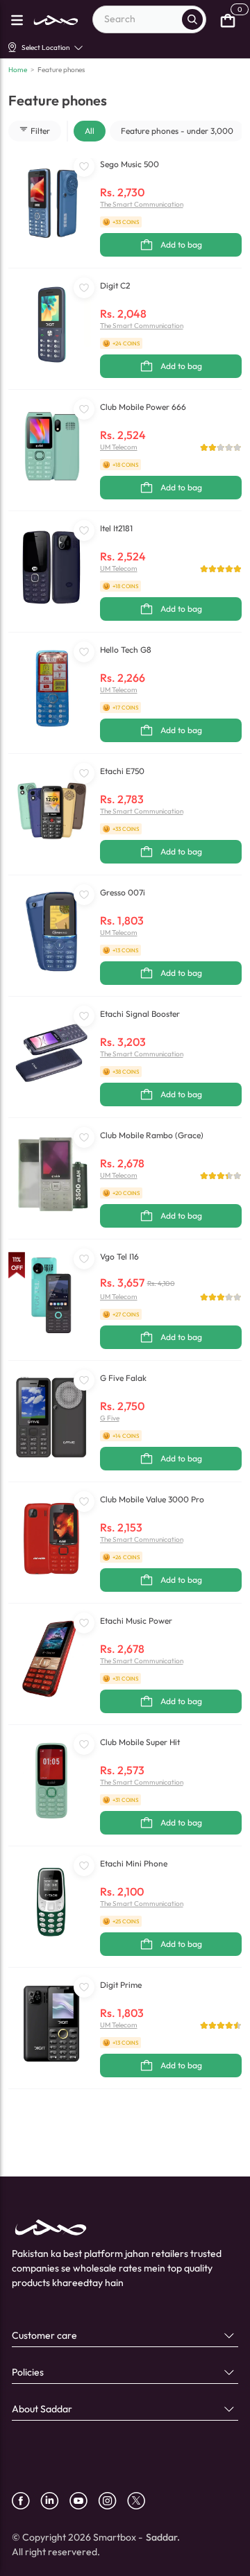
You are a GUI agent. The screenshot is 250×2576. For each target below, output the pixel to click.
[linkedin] (55, 2501)
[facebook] (26, 2501)
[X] (141, 2501)
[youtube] (84, 2501)
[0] (228, 19)
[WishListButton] (84, 166)
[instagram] (112, 2501)
